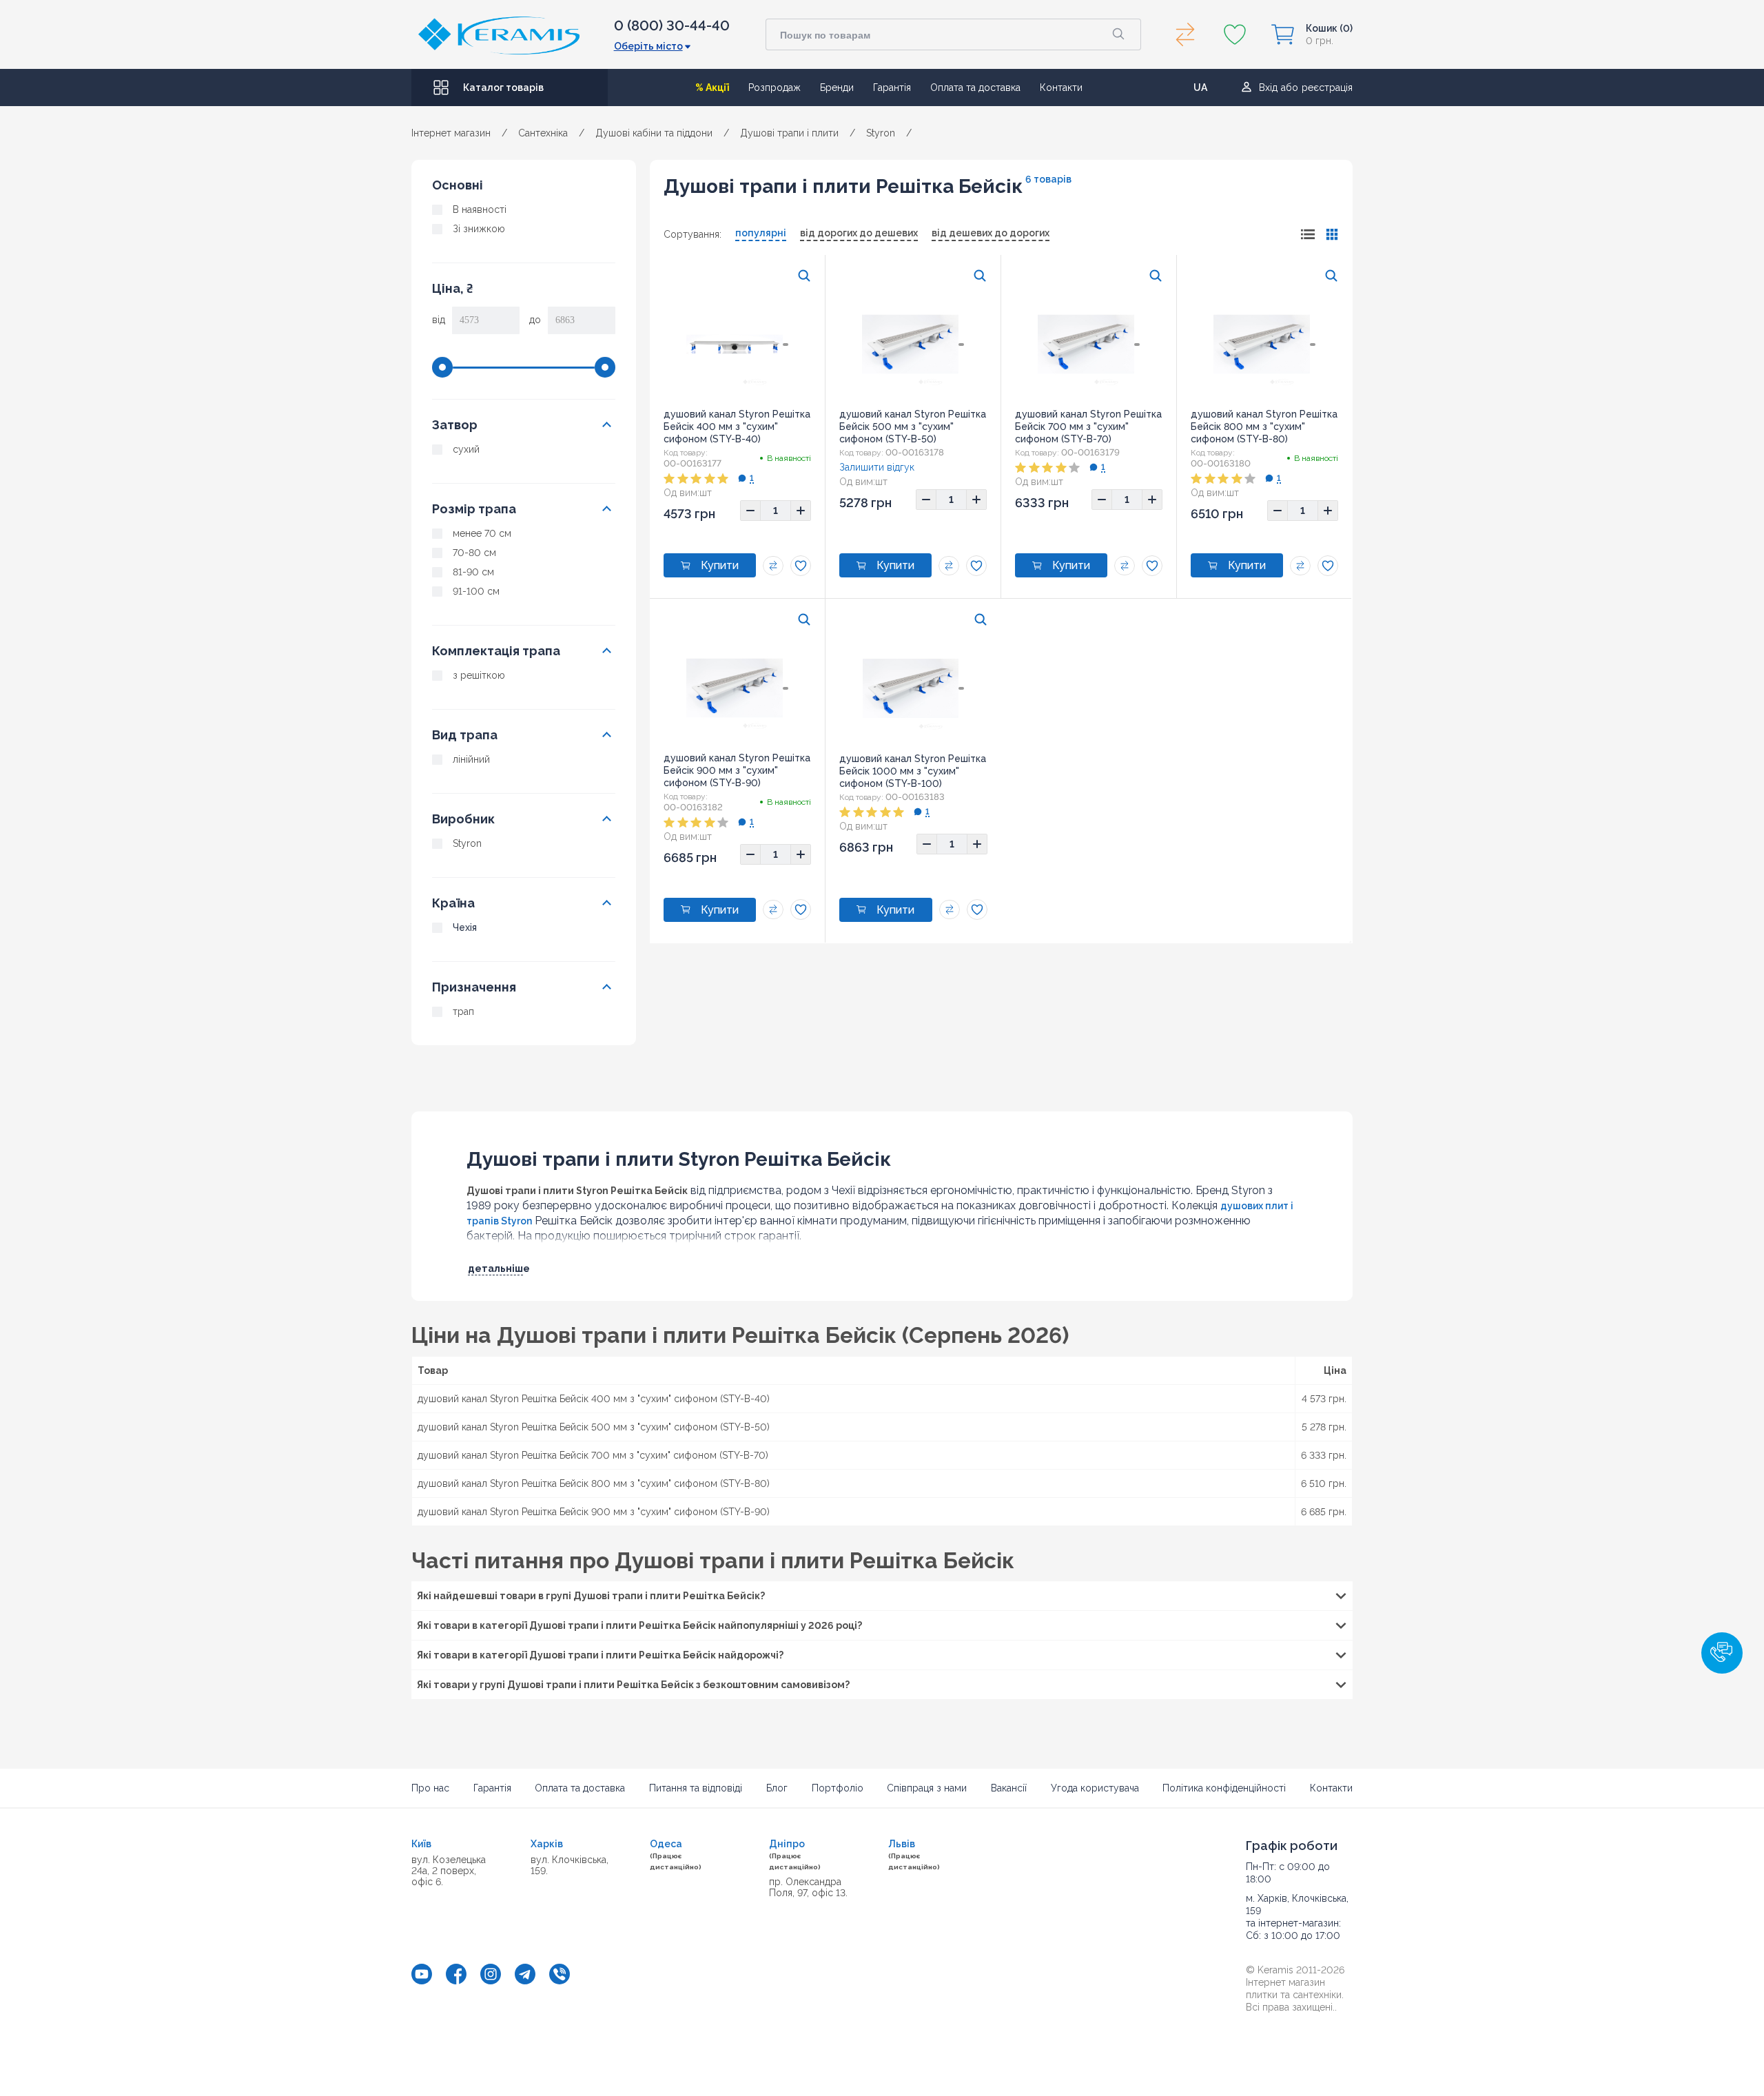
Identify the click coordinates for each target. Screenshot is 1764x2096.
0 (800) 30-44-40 (672, 25)
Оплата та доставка (975, 88)
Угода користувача (1095, 1788)
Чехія (465, 927)
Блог (777, 1788)
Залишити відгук (877, 467)
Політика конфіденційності (1224, 1788)
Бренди (837, 88)
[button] (1722, 1653)
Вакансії (1009, 1788)
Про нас (430, 1788)
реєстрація (1327, 88)
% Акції (712, 88)
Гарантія (892, 88)
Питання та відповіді (696, 1788)
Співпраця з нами (927, 1788)
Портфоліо (838, 1788)
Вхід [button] (1268, 88)
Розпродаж (775, 88)
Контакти (1061, 88)
